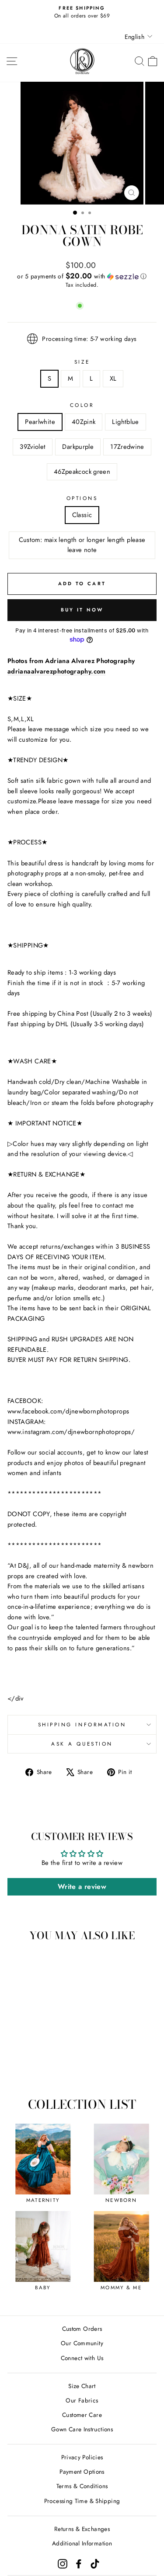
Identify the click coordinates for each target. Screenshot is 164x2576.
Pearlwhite (40, 422)
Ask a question (82, 1744)
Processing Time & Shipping (82, 2501)
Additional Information (82, 2543)
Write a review (82, 1887)
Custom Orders (82, 2329)
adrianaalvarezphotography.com (57, 671)
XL (113, 378)
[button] (82, 276)
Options (82, 498)
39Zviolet (33, 447)
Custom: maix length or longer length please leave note (82, 545)
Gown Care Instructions (82, 2429)
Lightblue (125, 422)
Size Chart (82, 2386)
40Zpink (84, 422)
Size (82, 362)
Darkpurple (78, 447)
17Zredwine (127, 447)
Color (82, 405)
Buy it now (82, 610)
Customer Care (82, 2415)
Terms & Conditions (82, 2486)
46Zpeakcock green (82, 472)
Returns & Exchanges (82, 2529)
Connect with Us (82, 2358)
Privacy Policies (82, 2457)
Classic (82, 515)
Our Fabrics (82, 2400)
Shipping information (82, 1724)
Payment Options (82, 2472)
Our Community (82, 2343)
